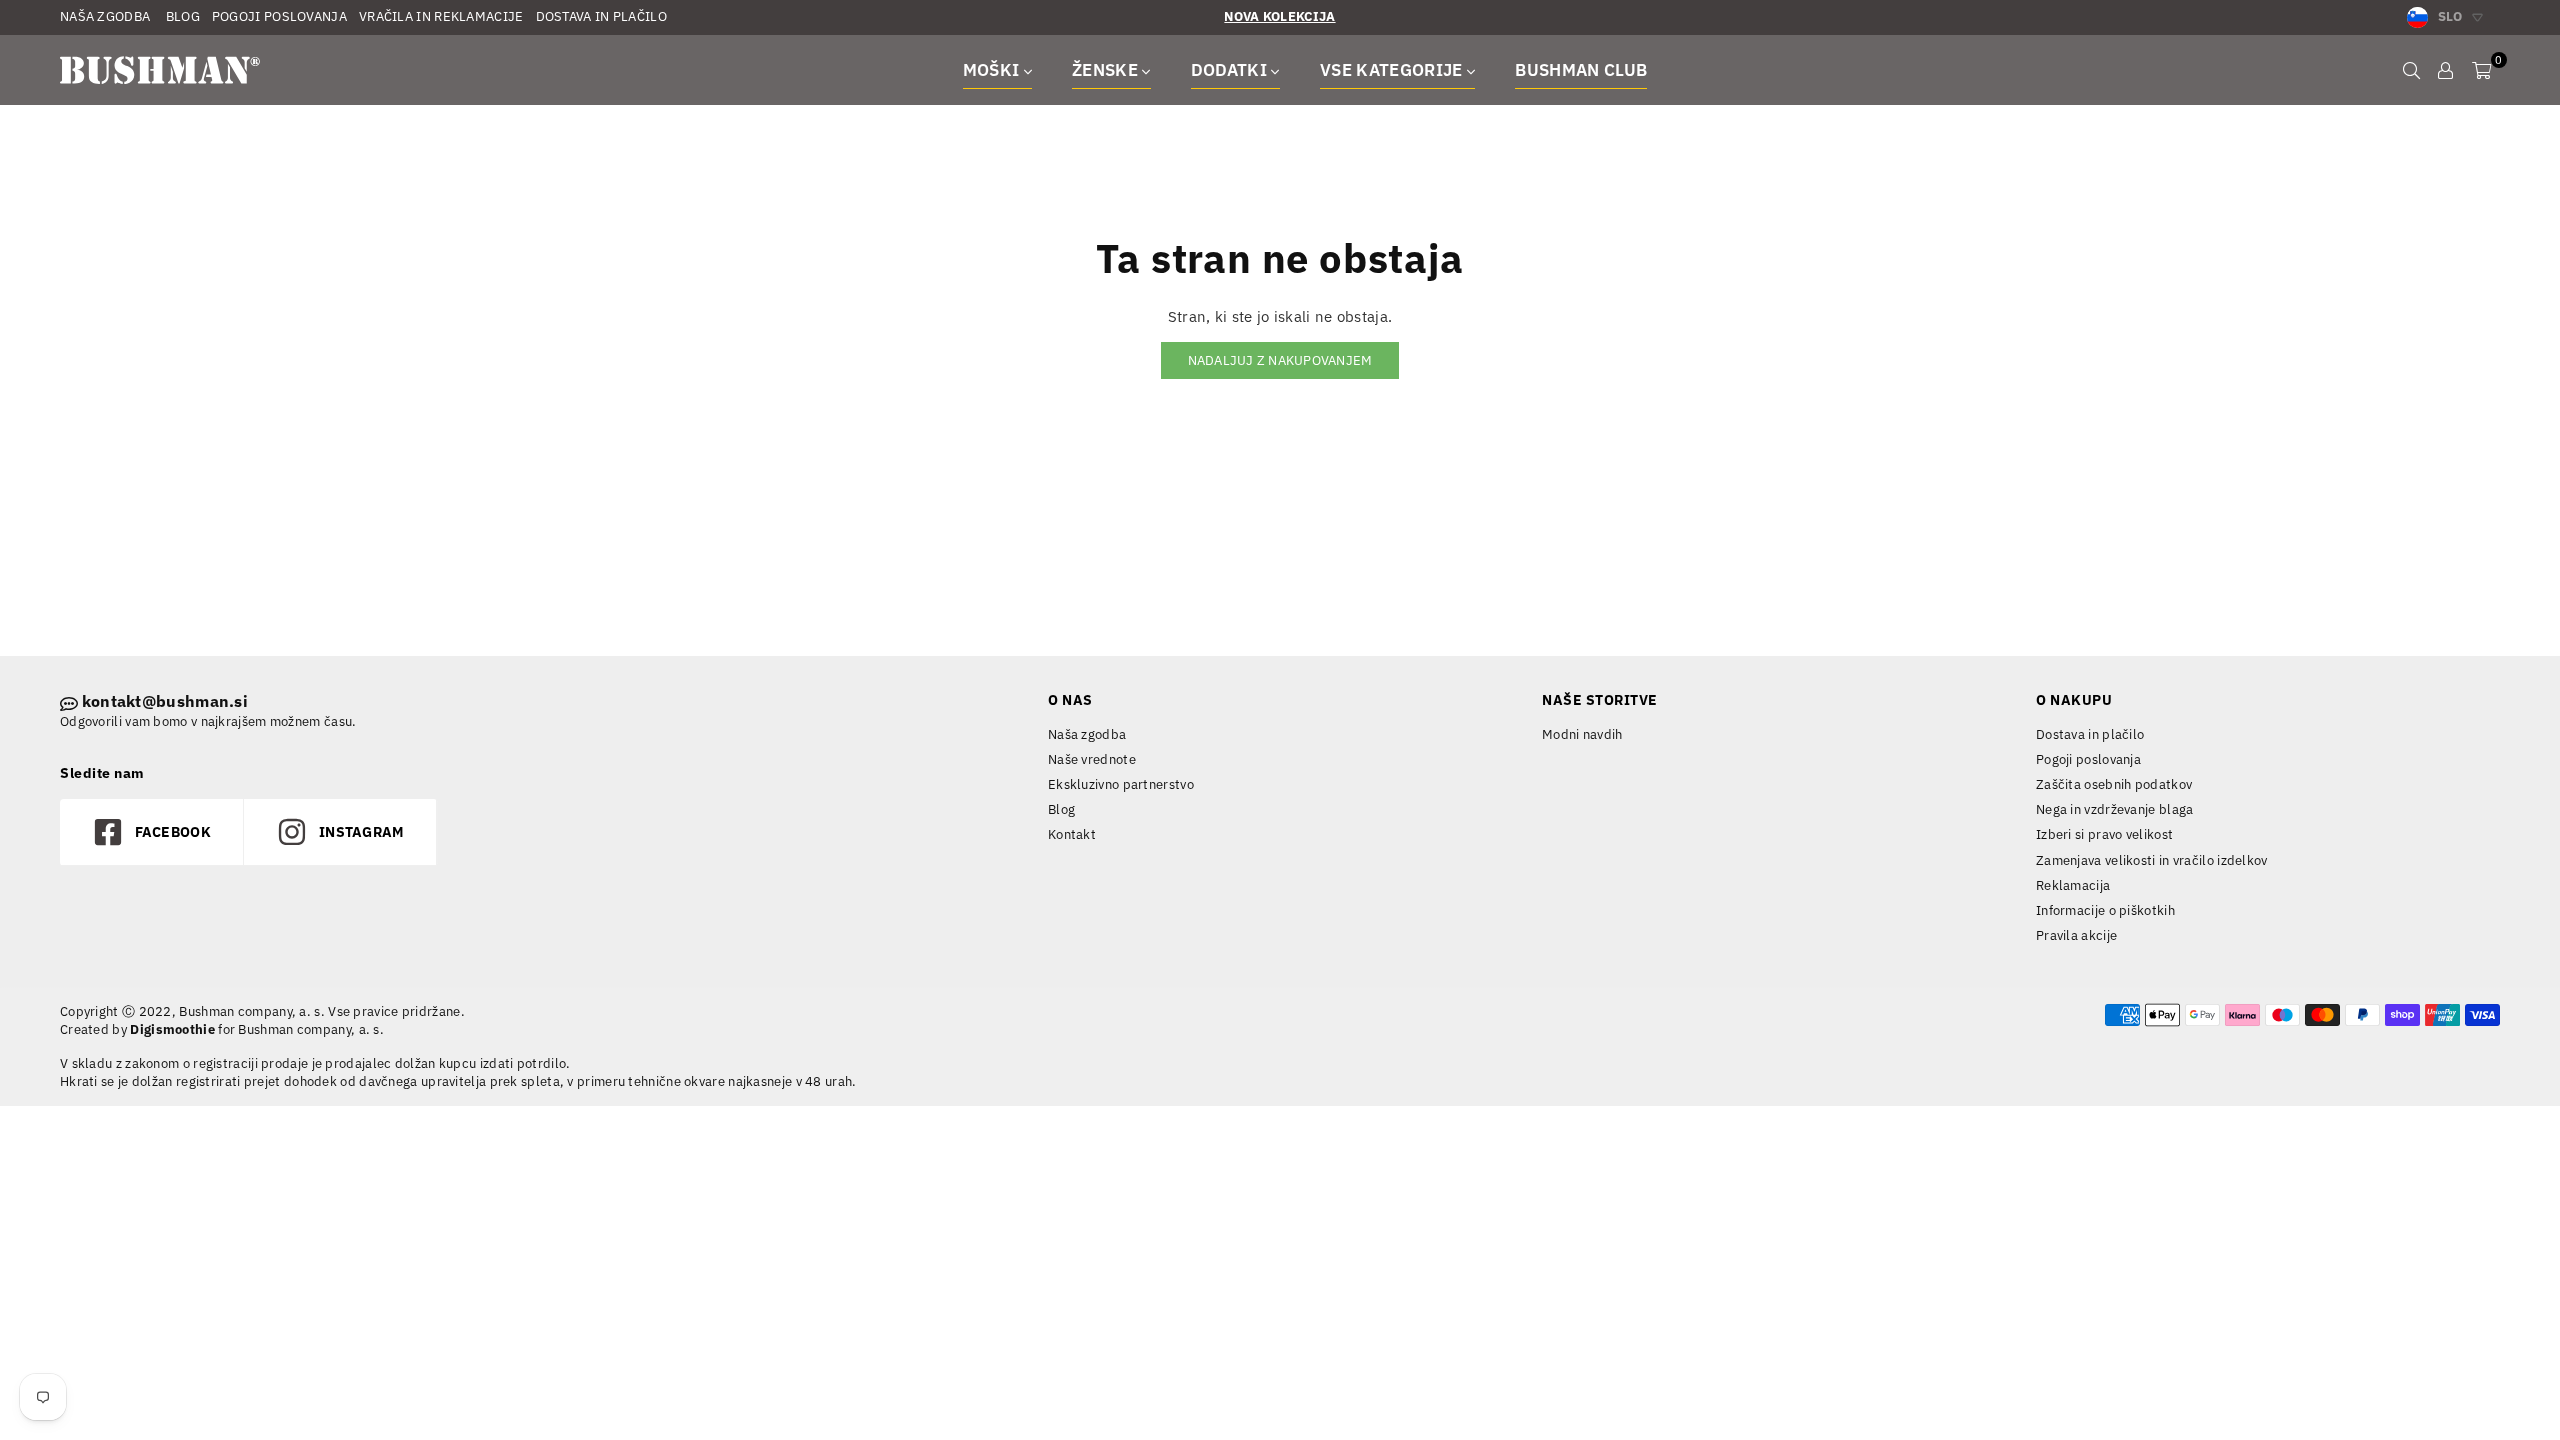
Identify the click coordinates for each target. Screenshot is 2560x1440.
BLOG (181, 16)
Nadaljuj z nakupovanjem (1280, 360)
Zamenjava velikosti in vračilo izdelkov (2152, 860)
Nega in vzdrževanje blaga (2115, 809)
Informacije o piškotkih (2105, 910)
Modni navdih (1582, 734)
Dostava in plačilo (2090, 734)
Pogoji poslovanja (2088, 759)
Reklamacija (2073, 885)
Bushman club (1581, 70)
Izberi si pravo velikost (2104, 834)
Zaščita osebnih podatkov (2114, 784)
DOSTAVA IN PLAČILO (601, 16)
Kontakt (1072, 834)
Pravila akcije (2076, 935)
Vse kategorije (1393, 70)
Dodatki (1231, 70)
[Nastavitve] (2445, 70)
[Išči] (2411, 70)
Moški (993, 70)
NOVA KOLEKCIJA (1279, 16)
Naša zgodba (1087, 734)
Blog (1061, 809)
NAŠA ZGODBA (105, 16)
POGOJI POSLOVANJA (279, 16)
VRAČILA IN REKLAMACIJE (441, 16)
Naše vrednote (1092, 759)
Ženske (1107, 70)
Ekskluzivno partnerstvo (1121, 784)
